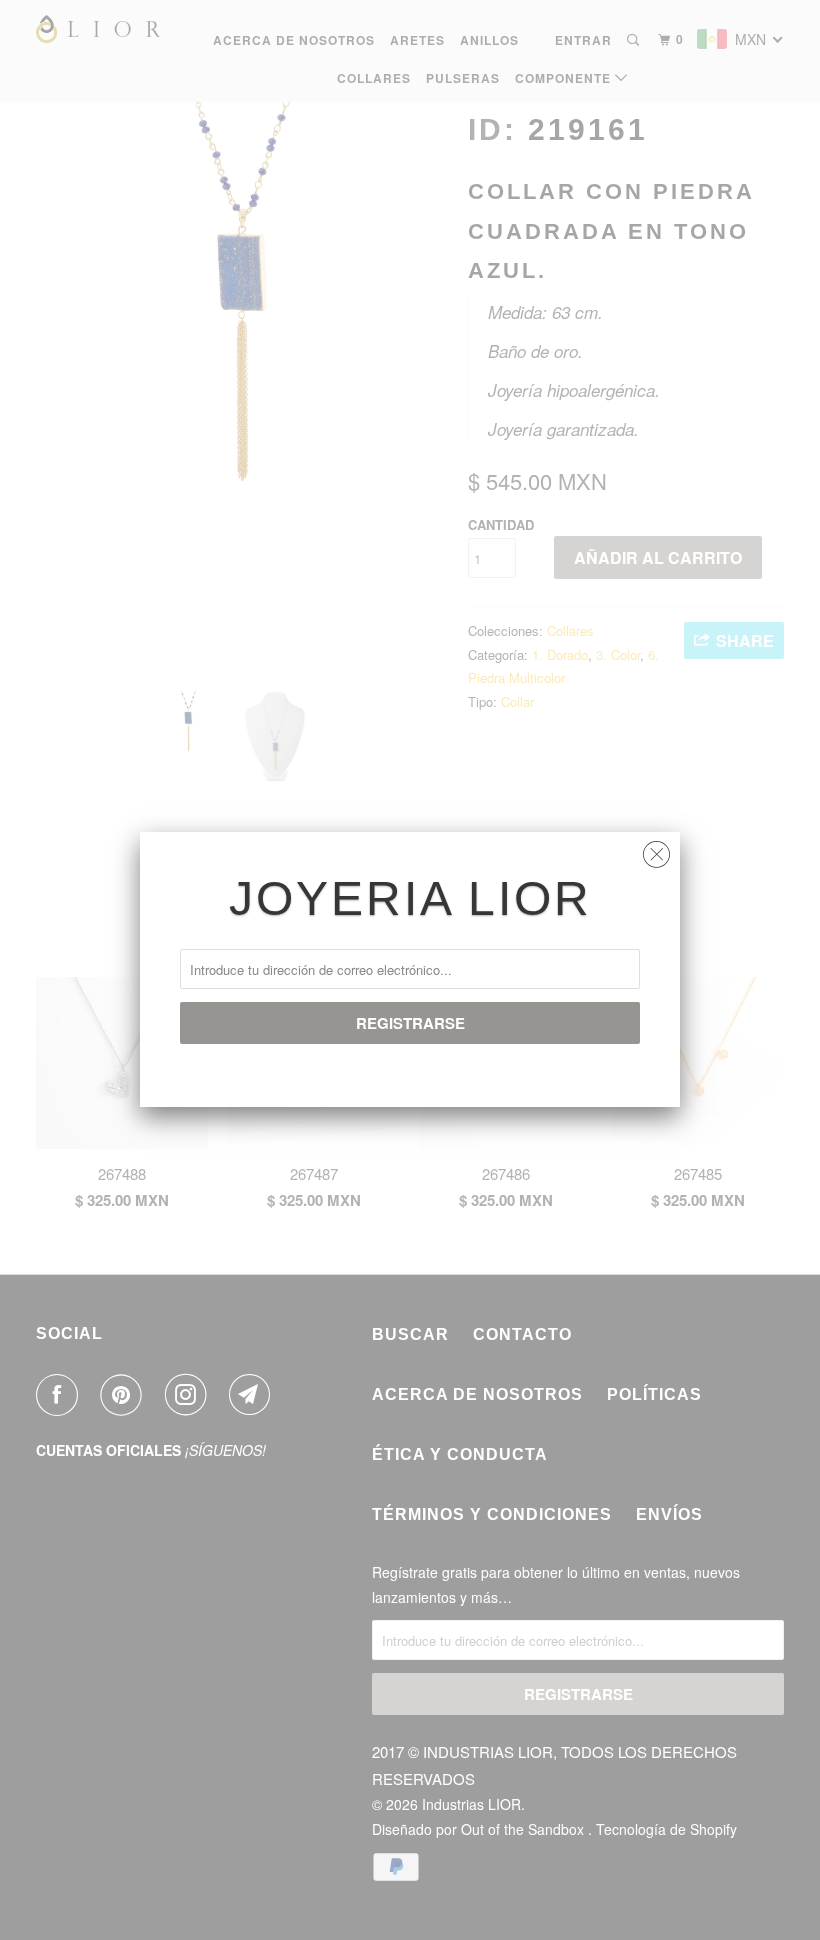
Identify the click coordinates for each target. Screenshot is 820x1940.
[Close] (656, 849)
